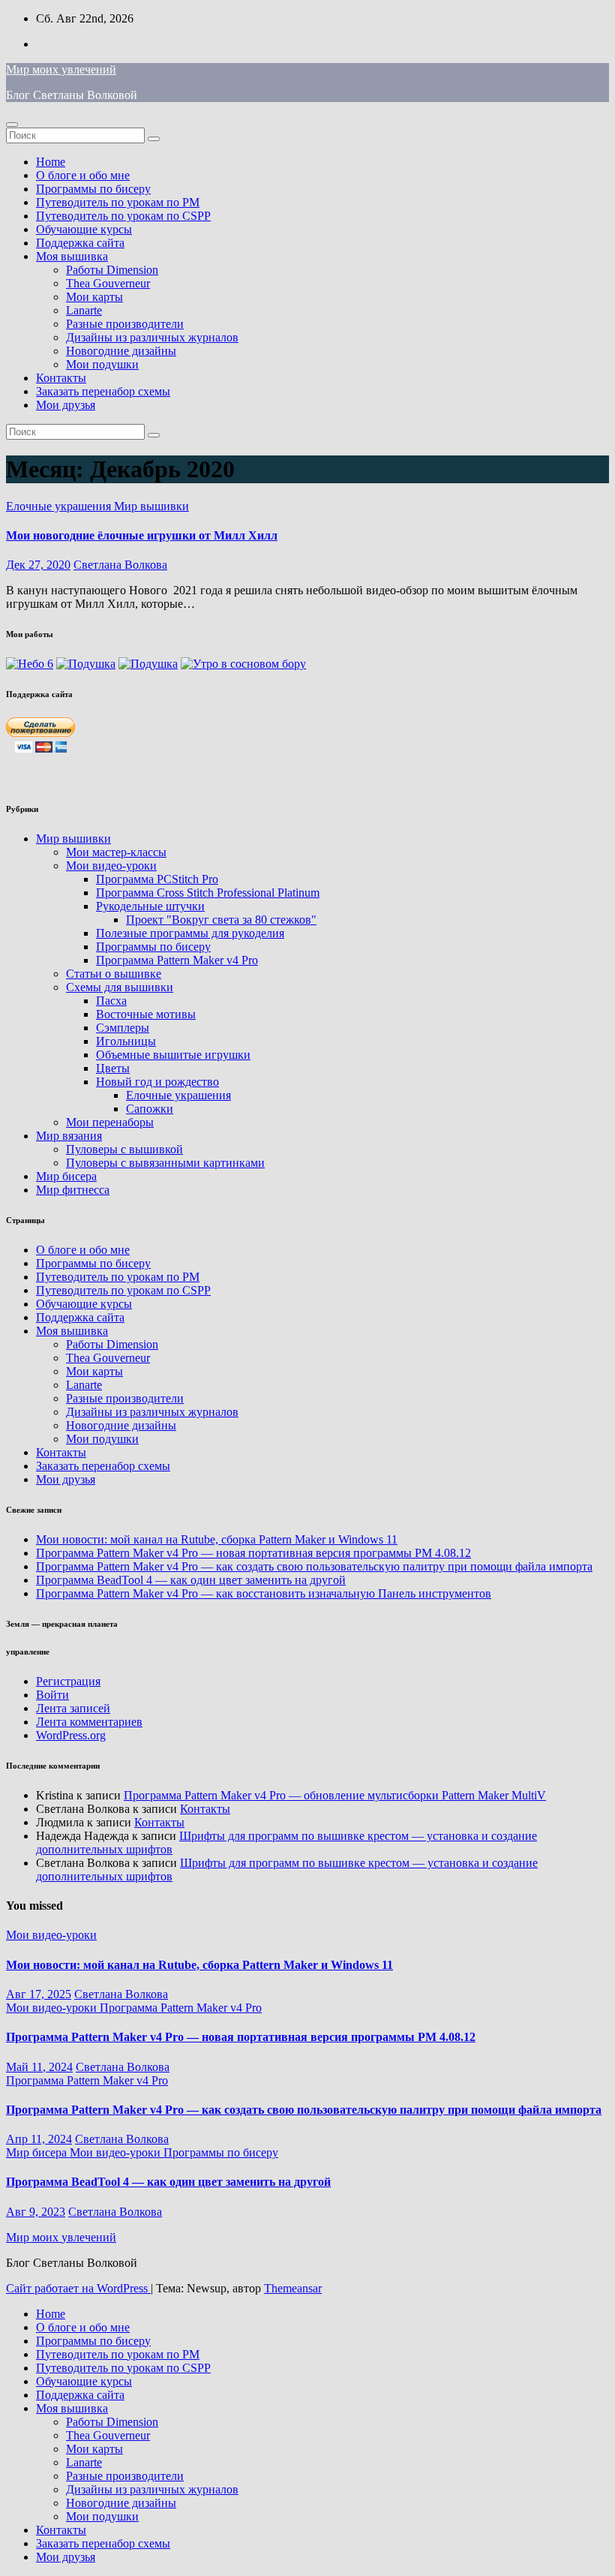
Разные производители (125, 324)
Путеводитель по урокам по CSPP (123, 216)
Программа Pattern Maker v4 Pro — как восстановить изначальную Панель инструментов (264, 1593)
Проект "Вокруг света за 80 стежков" (221, 920)
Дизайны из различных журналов (152, 337)
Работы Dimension (112, 270)
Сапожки (150, 1109)
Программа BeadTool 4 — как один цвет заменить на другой (191, 1580)
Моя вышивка (72, 256)
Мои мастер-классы (116, 852)
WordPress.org (71, 1735)
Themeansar (293, 2288)
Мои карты (94, 297)
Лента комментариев (89, 1722)
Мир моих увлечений (61, 69)
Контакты (61, 378)
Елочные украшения (60, 506)
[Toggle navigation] (12, 125)
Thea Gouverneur (108, 283)
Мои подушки (102, 364)
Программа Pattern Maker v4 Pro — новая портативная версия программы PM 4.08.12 (253, 1553)
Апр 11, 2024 (39, 2139)
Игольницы (126, 1041)
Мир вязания (69, 1136)
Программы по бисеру (93, 189)
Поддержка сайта (80, 243)
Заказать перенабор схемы (103, 391)
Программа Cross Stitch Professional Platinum (208, 893)
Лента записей (73, 1708)
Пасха (111, 1001)
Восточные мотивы (146, 1014)
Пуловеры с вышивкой (124, 1149)
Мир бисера (66, 1176)
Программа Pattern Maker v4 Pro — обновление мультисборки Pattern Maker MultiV (335, 1795)
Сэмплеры (123, 1028)
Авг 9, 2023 (36, 2212)
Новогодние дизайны (121, 351)
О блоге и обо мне (83, 175)
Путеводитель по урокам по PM (118, 202)
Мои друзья (66, 405)
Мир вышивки (151, 506)
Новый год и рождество (157, 1082)
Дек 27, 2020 (38, 565)
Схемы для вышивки (120, 987)
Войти (52, 1695)
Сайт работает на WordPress (78, 2288)
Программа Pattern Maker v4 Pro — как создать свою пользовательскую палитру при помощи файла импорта (314, 1566)
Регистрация (68, 1681)
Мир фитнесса (73, 1190)
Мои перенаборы (110, 1122)
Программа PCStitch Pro (157, 879)
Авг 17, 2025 (39, 1994)
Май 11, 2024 (39, 2067)
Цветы (113, 1068)
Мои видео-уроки (111, 866)
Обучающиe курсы (84, 229)
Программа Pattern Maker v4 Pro (177, 960)
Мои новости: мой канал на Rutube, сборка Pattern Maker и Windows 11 (217, 1539)
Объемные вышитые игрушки (173, 1055)
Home (51, 162)
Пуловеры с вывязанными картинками (165, 1163)
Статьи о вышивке (114, 974)
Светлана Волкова (120, 565)
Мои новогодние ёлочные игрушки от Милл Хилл (142, 535)
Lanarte (84, 310)
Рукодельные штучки (150, 906)
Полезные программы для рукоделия (190, 933)
